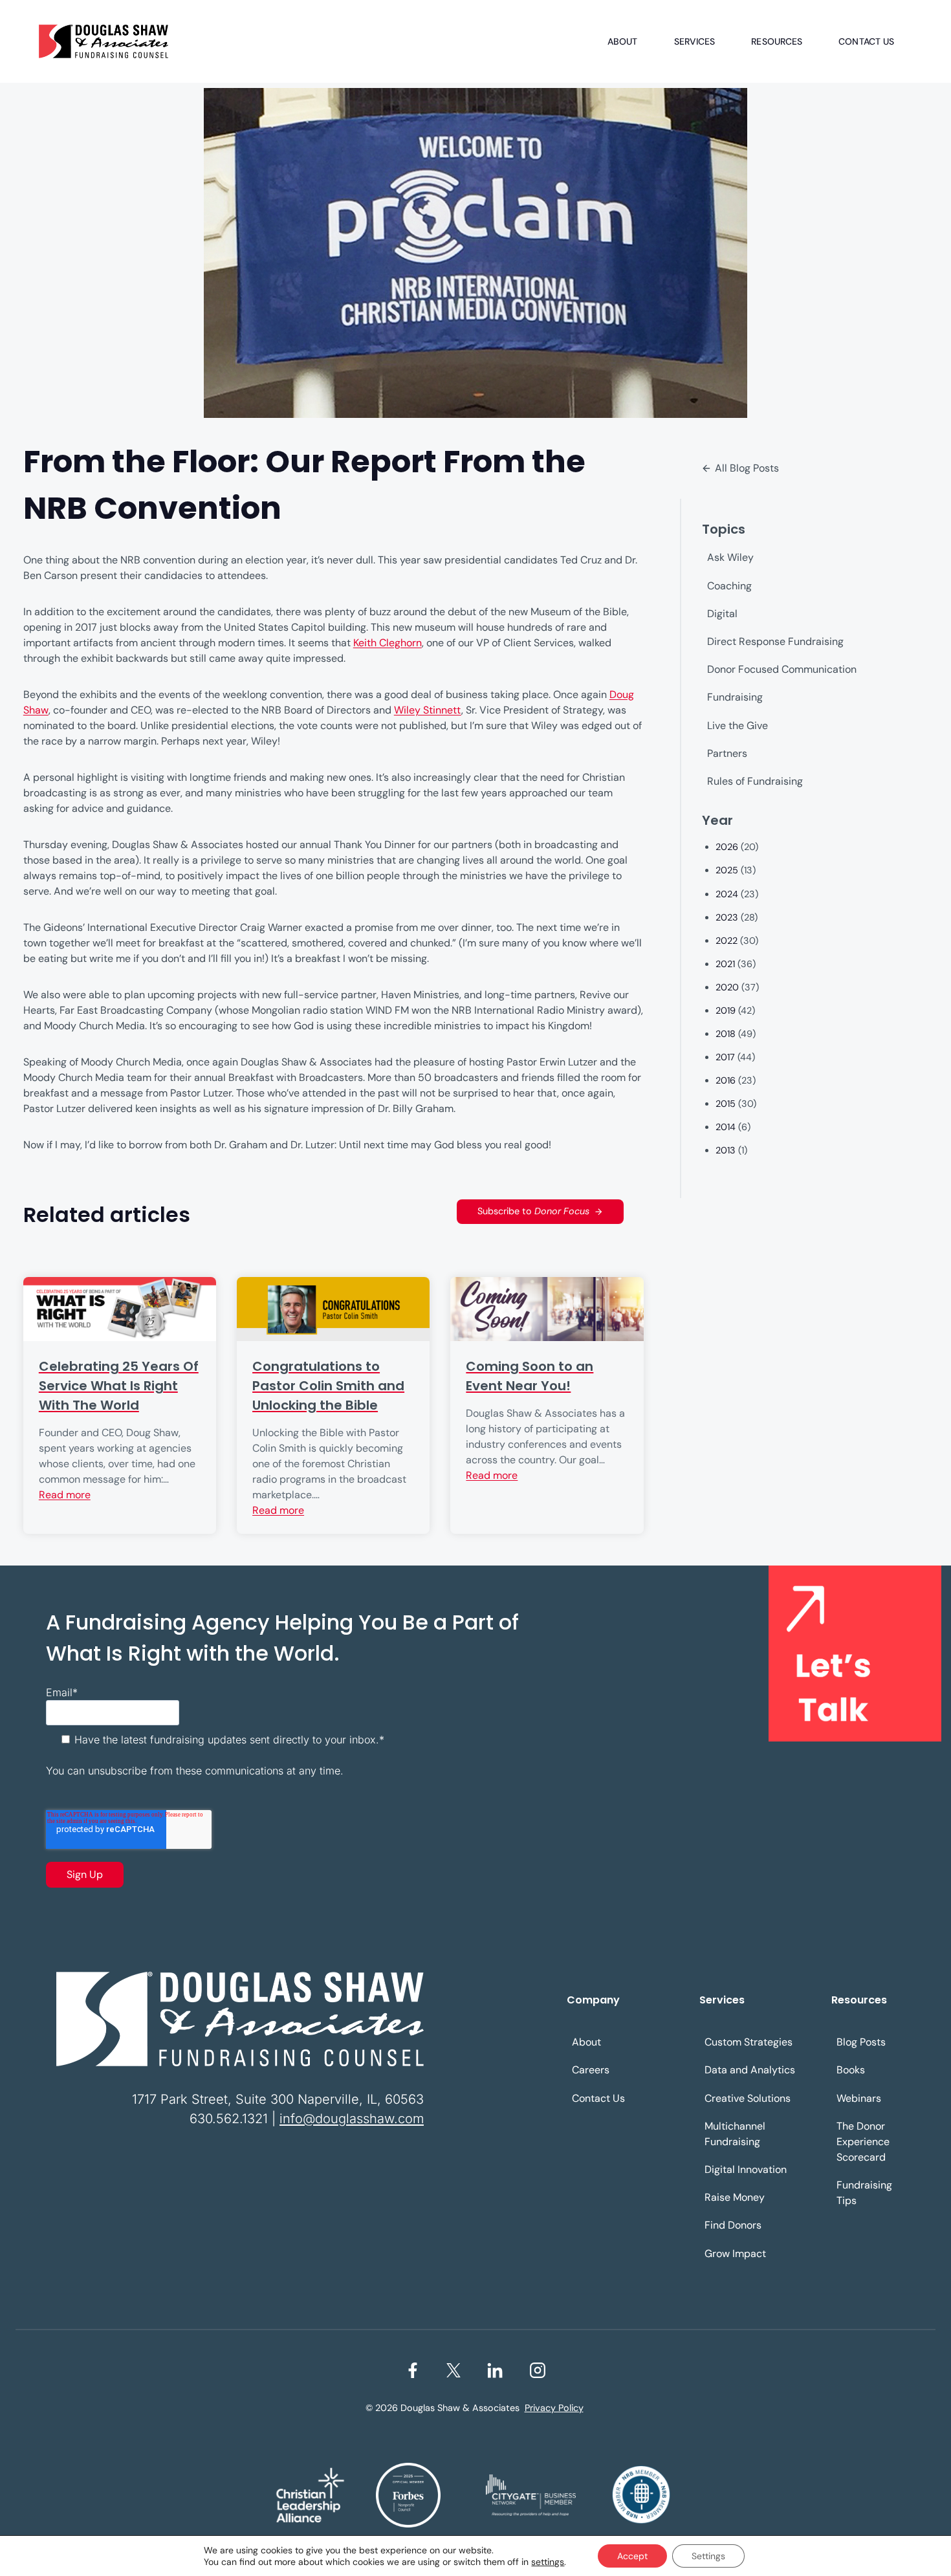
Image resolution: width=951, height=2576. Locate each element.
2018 (726, 1034)
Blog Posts (861, 2042)
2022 (727, 941)
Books (851, 2070)
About (623, 41)
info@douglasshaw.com (352, 2119)
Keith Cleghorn (388, 643)
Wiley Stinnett (428, 710)
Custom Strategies (749, 2042)
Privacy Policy (554, 2408)
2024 (727, 894)
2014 (726, 1127)
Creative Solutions (748, 2098)
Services (695, 41)
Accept (632, 2556)
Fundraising (735, 697)
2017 (725, 1057)
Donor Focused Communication (782, 669)
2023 (727, 917)
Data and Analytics (750, 2070)
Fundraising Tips (864, 2193)
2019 (726, 1010)
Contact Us (866, 41)
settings (548, 2562)
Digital (722, 614)
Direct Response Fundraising (775, 641)
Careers (591, 2070)
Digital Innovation (746, 2169)
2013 (726, 1150)
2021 (725, 964)
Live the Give (738, 726)
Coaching (729, 586)
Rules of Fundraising (755, 781)
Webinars (859, 2098)
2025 (727, 870)
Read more (65, 1495)
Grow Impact (735, 2254)
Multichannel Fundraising (735, 2134)
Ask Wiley (730, 557)
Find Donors (733, 2225)
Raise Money (735, 2197)
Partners (727, 753)
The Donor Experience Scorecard (863, 2142)
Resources (777, 41)
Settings (708, 2556)
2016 (726, 1080)
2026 (727, 847)
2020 (727, 987)
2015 (726, 1104)
